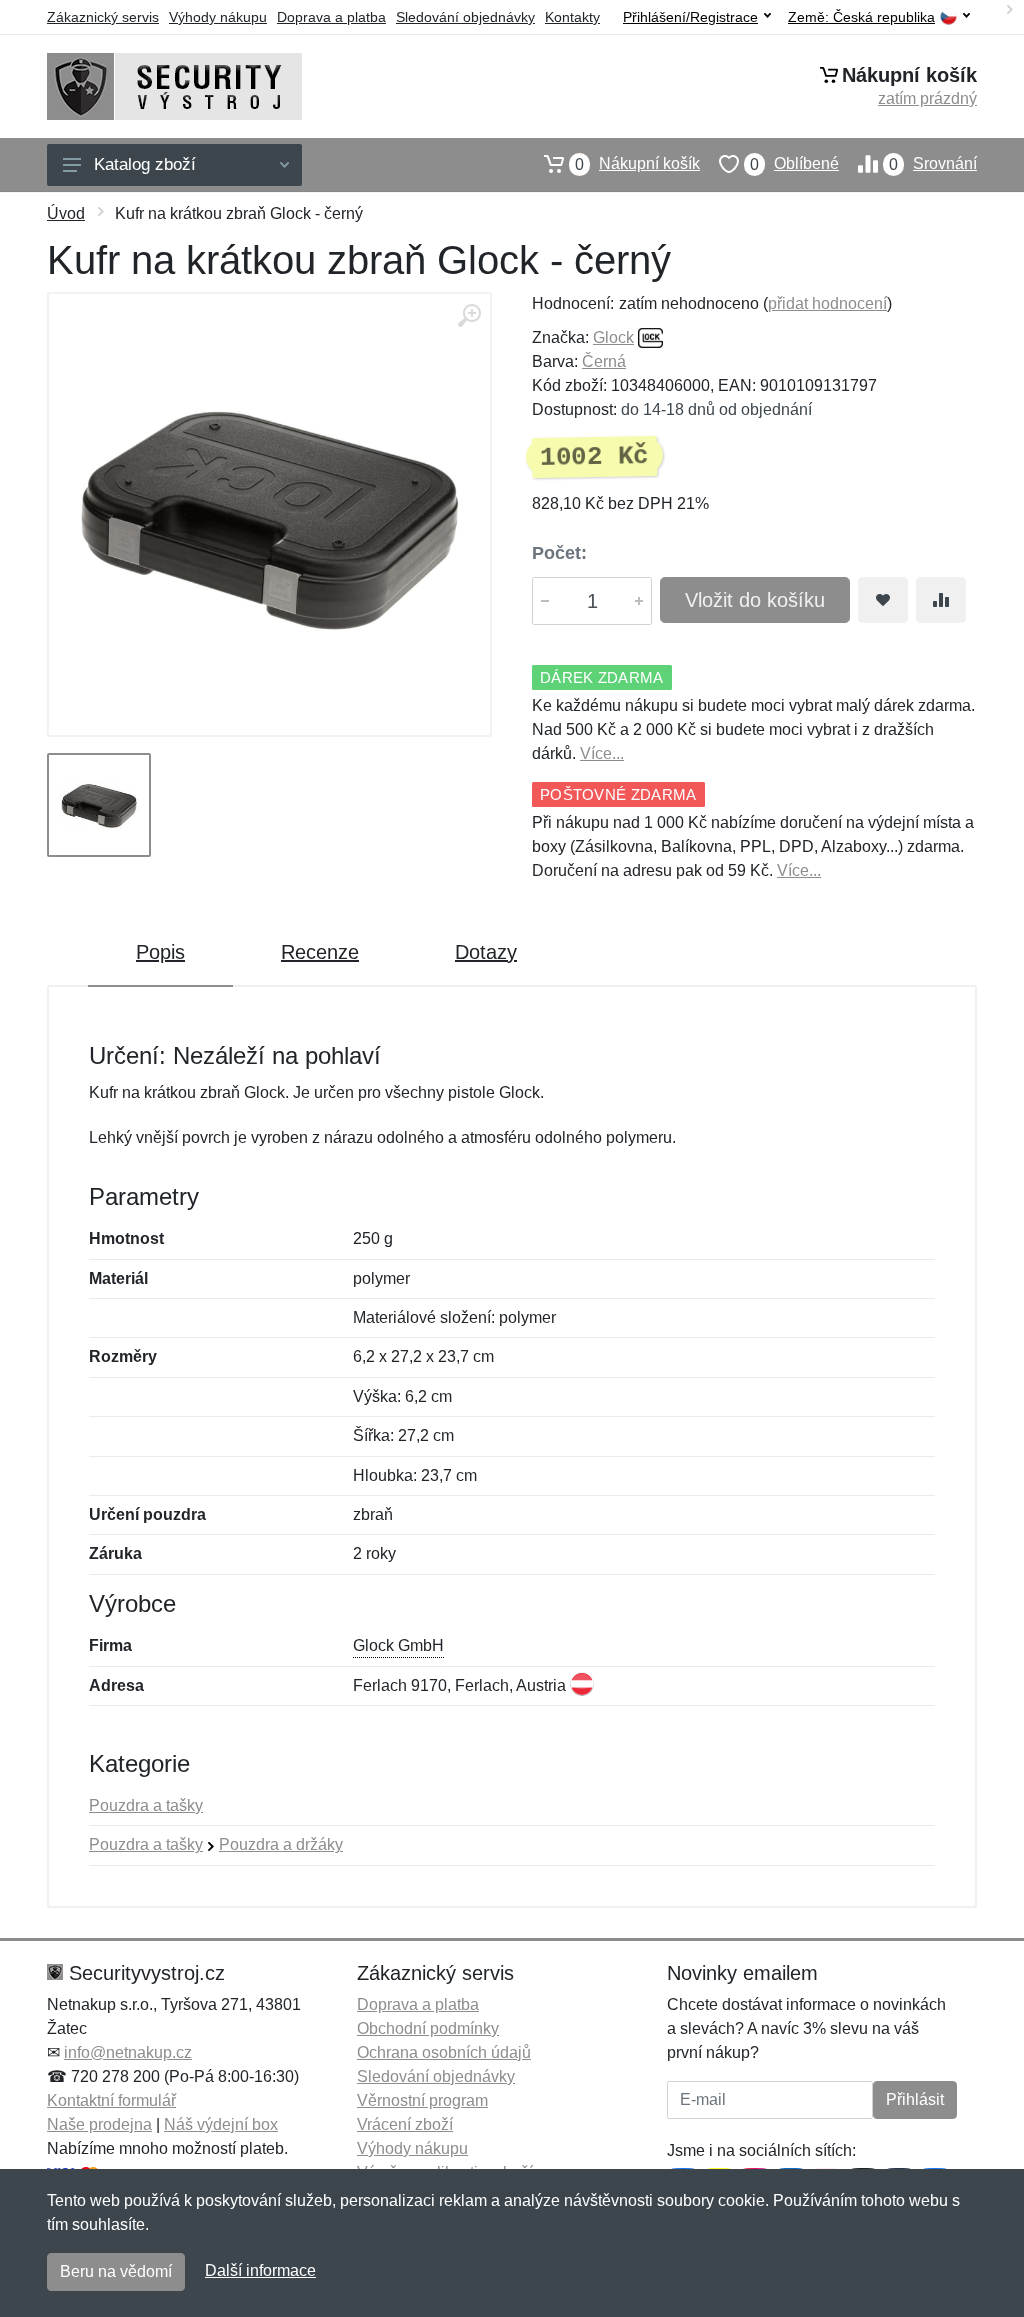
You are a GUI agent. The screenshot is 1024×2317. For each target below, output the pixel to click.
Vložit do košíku (755, 600)
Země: (861, 17)
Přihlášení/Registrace (690, 17)
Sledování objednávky (465, 17)
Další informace (260, 2270)
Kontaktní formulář (111, 2100)
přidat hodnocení (827, 303)
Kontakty (572, 17)
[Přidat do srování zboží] (941, 600)
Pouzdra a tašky (146, 1805)
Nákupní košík (637, 164)
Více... (602, 753)
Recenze (320, 952)
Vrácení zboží (405, 2124)
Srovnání (933, 164)
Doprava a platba (331, 17)
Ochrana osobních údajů (444, 2052)
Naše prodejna (99, 2124)
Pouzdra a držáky (281, 1844)
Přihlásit (915, 2099)
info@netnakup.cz (128, 2052)
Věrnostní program (422, 2100)
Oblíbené (794, 164)
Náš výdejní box (221, 2124)
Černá (604, 361)
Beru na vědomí (116, 2271)
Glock (613, 337)
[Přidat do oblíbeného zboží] (883, 600)
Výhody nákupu (218, 17)
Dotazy (486, 952)
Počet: (559, 553)
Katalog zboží (145, 164)
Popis (160, 952)
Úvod (66, 213)
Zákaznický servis (103, 17)
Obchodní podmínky (428, 2028)
